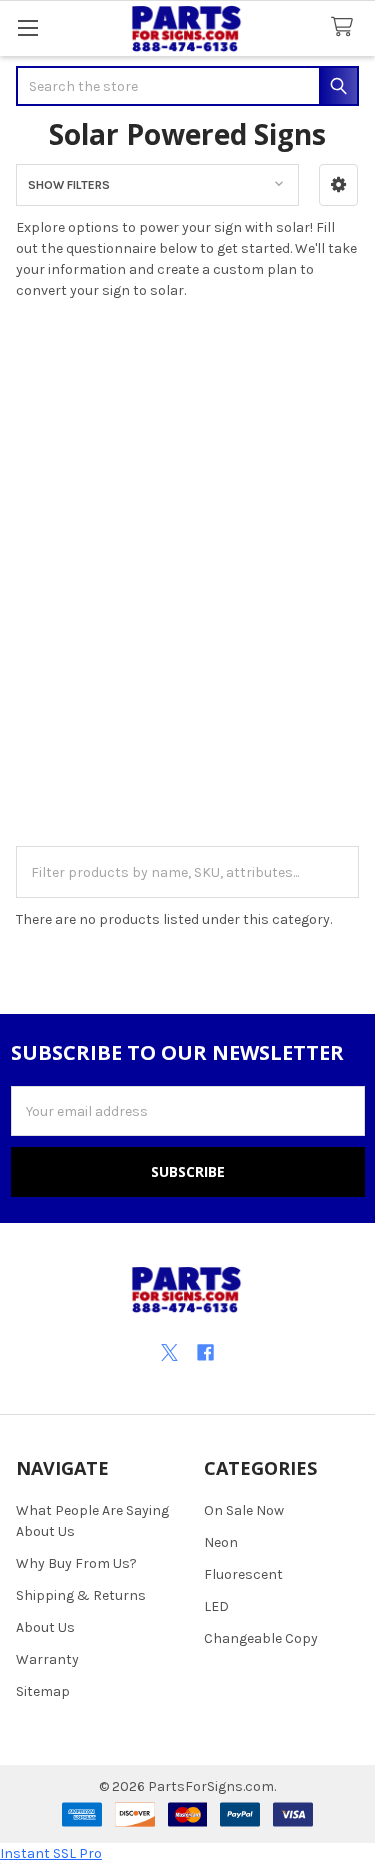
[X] (169, 1352)
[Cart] (346, 27)
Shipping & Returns (81, 1595)
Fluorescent (243, 1574)
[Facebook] (205, 1352)
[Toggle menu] (27, 27)
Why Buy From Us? (76, 1563)
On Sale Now (244, 1510)
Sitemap (43, 1691)
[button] (338, 185)
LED (216, 1606)
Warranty (47, 1659)
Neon (221, 1542)
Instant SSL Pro (51, 1853)
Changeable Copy (261, 1638)
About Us (45, 1627)
